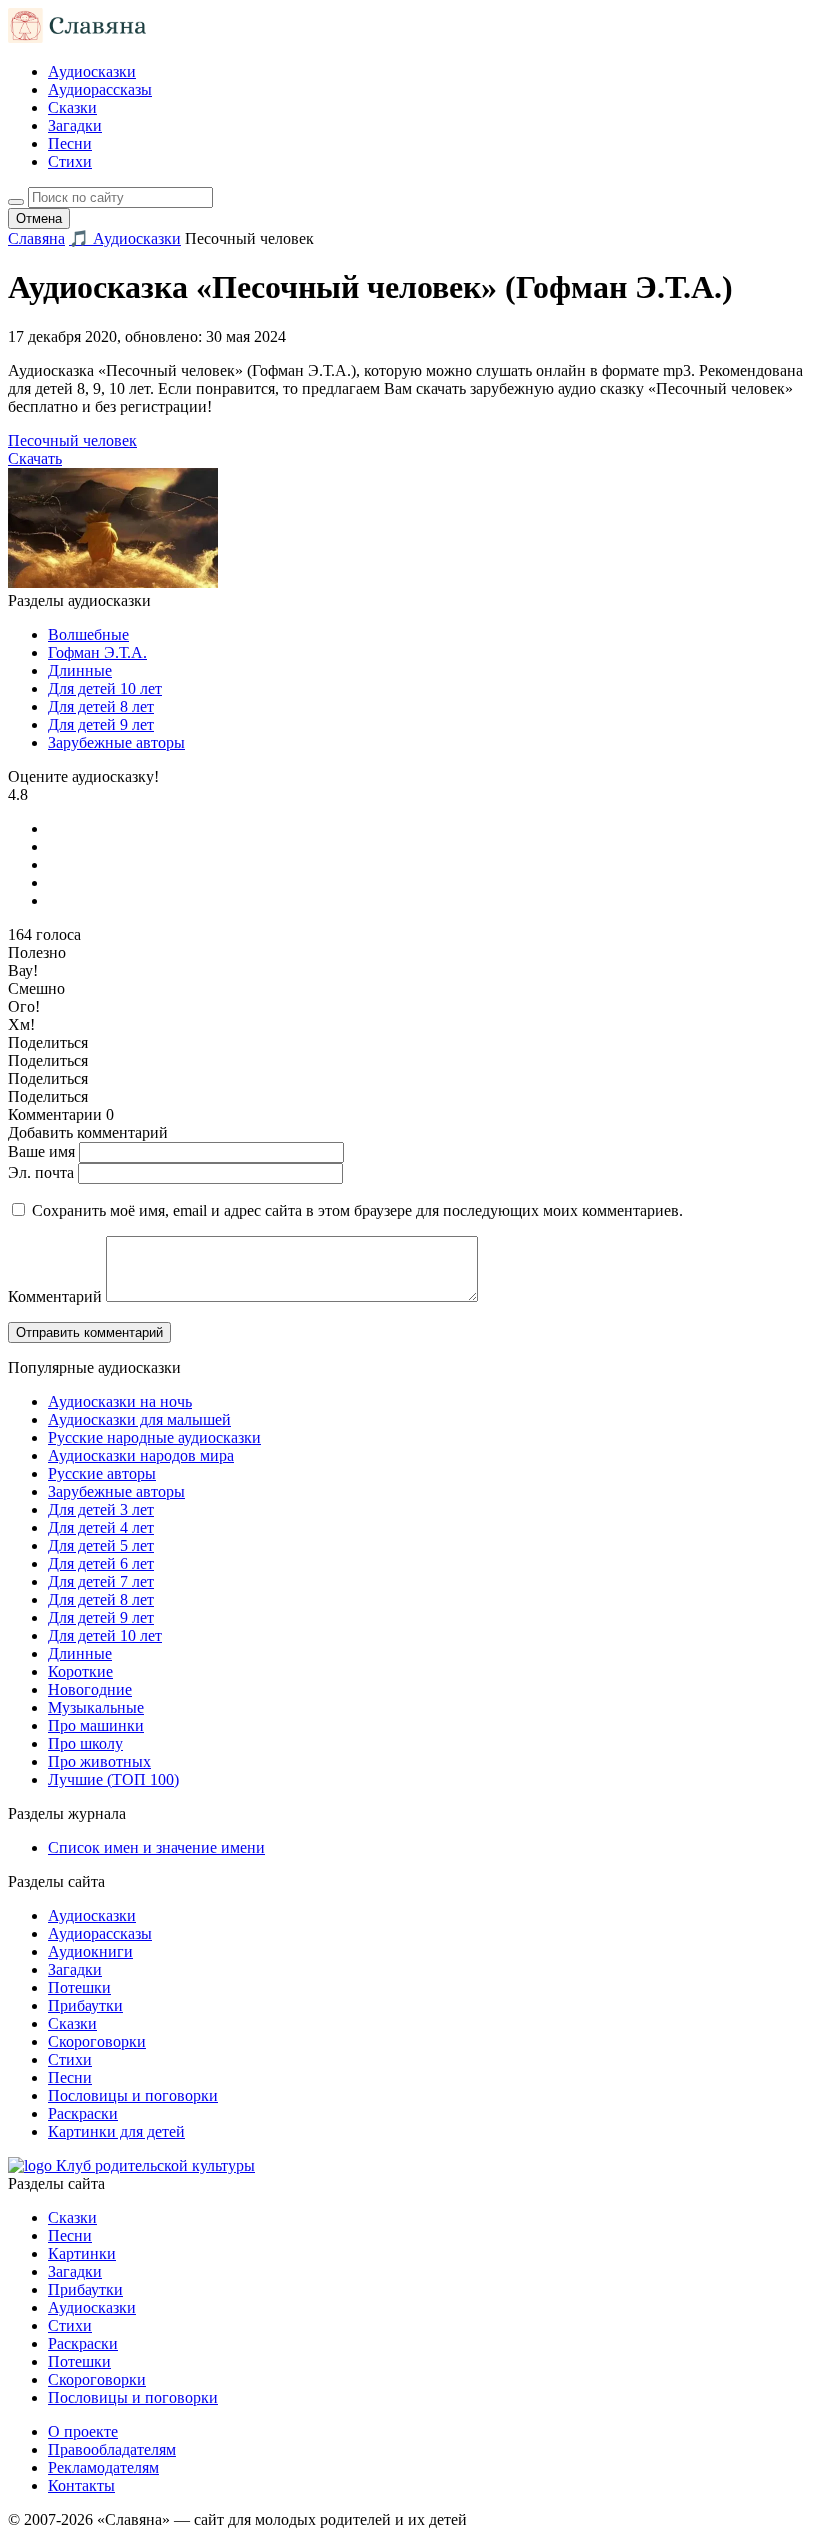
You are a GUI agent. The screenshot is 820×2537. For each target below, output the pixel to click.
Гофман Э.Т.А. (97, 652)
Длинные (80, 670)
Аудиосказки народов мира (141, 1455)
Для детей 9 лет (101, 724)
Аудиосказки (92, 71)
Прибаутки (85, 2005)
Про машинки (96, 1725)
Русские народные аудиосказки (154, 1437)
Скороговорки (97, 2041)
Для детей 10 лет (105, 688)
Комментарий (55, 1296)
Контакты (81, 2485)
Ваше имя (41, 1151)
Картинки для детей (116, 2131)
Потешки (79, 1987)
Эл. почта (41, 1172)
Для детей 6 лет (101, 1563)
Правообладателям (112, 2449)
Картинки (82, 2253)
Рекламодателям (103, 2467)
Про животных (99, 1761)
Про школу (85, 1743)
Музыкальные (96, 1707)
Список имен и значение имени (156, 1847)
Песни (70, 143)
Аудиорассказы (100, 89)
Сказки (72, 107)
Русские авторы (102, 1473)
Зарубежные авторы (116, 742)
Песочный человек (72, 440)
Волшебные (88, 634)
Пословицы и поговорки (133, 2095)
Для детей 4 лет (101, 1527)
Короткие (80, 1671)
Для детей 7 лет (101, 1581)
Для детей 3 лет (101, 1509)
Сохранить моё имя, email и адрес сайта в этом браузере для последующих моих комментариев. (357, 1210)
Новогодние (90, 1689)
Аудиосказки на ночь (120, 1401)
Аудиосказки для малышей (139, 1419)
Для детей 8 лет (101, 706)
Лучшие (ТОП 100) (113, 1779)
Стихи (70, 161)
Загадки (75, 125)
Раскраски (83, 2113)
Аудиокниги (90, 1951)
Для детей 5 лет (101, 1545)
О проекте (83, 2431)
